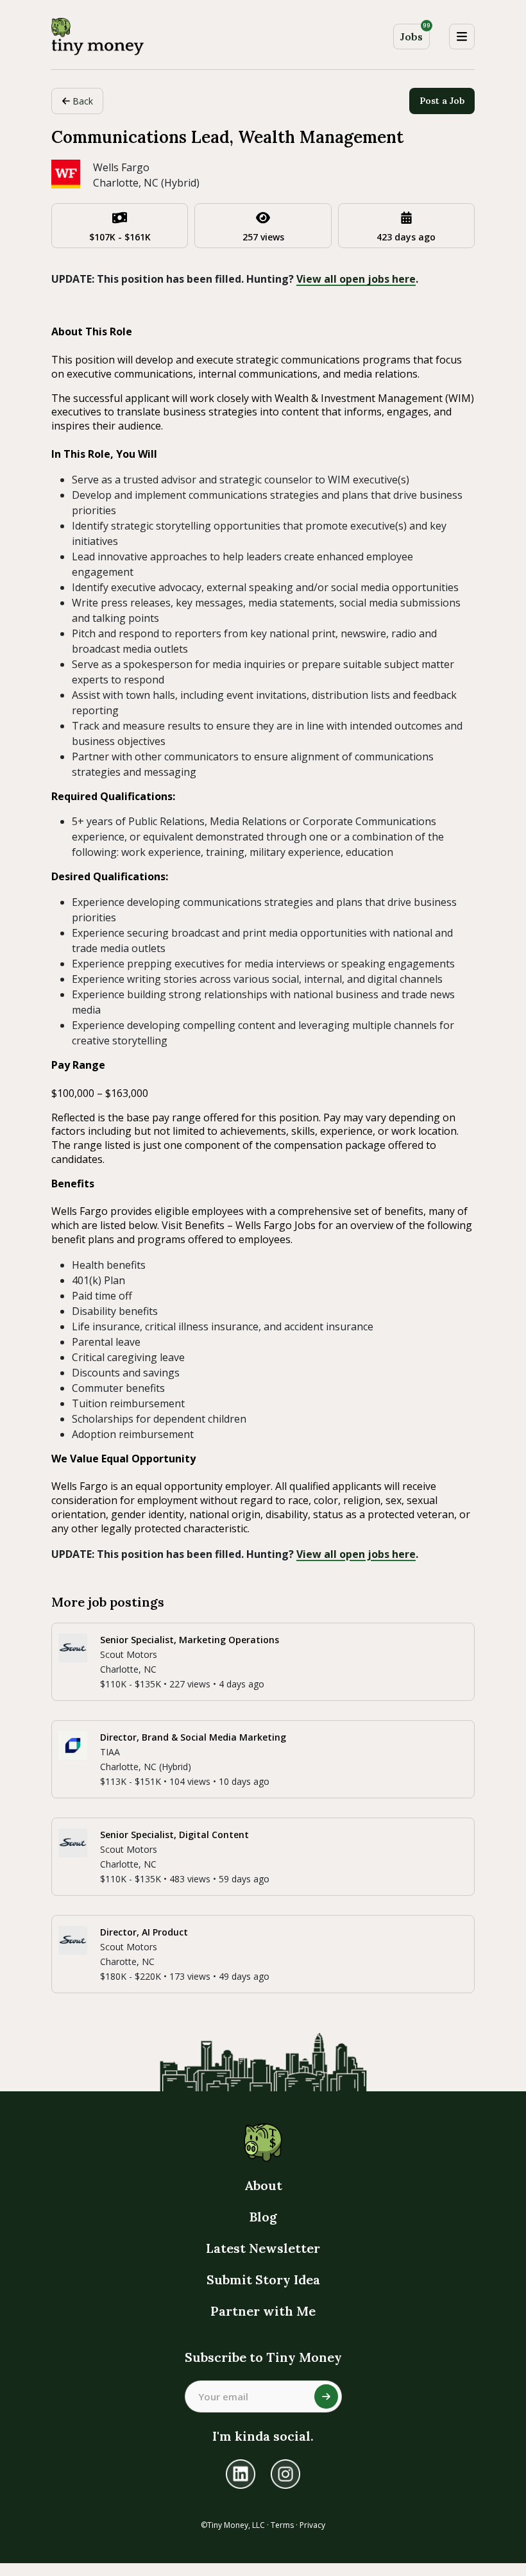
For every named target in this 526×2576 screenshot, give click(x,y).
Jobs (415, 34)
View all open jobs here (356, 279)
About (263, 2185)
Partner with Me (263, 2311)
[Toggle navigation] (462, 37)
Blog (263, 2217)
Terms (282, 2525)
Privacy (312, 2525)
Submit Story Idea (263, 2279)
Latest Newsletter (263, 2248)
